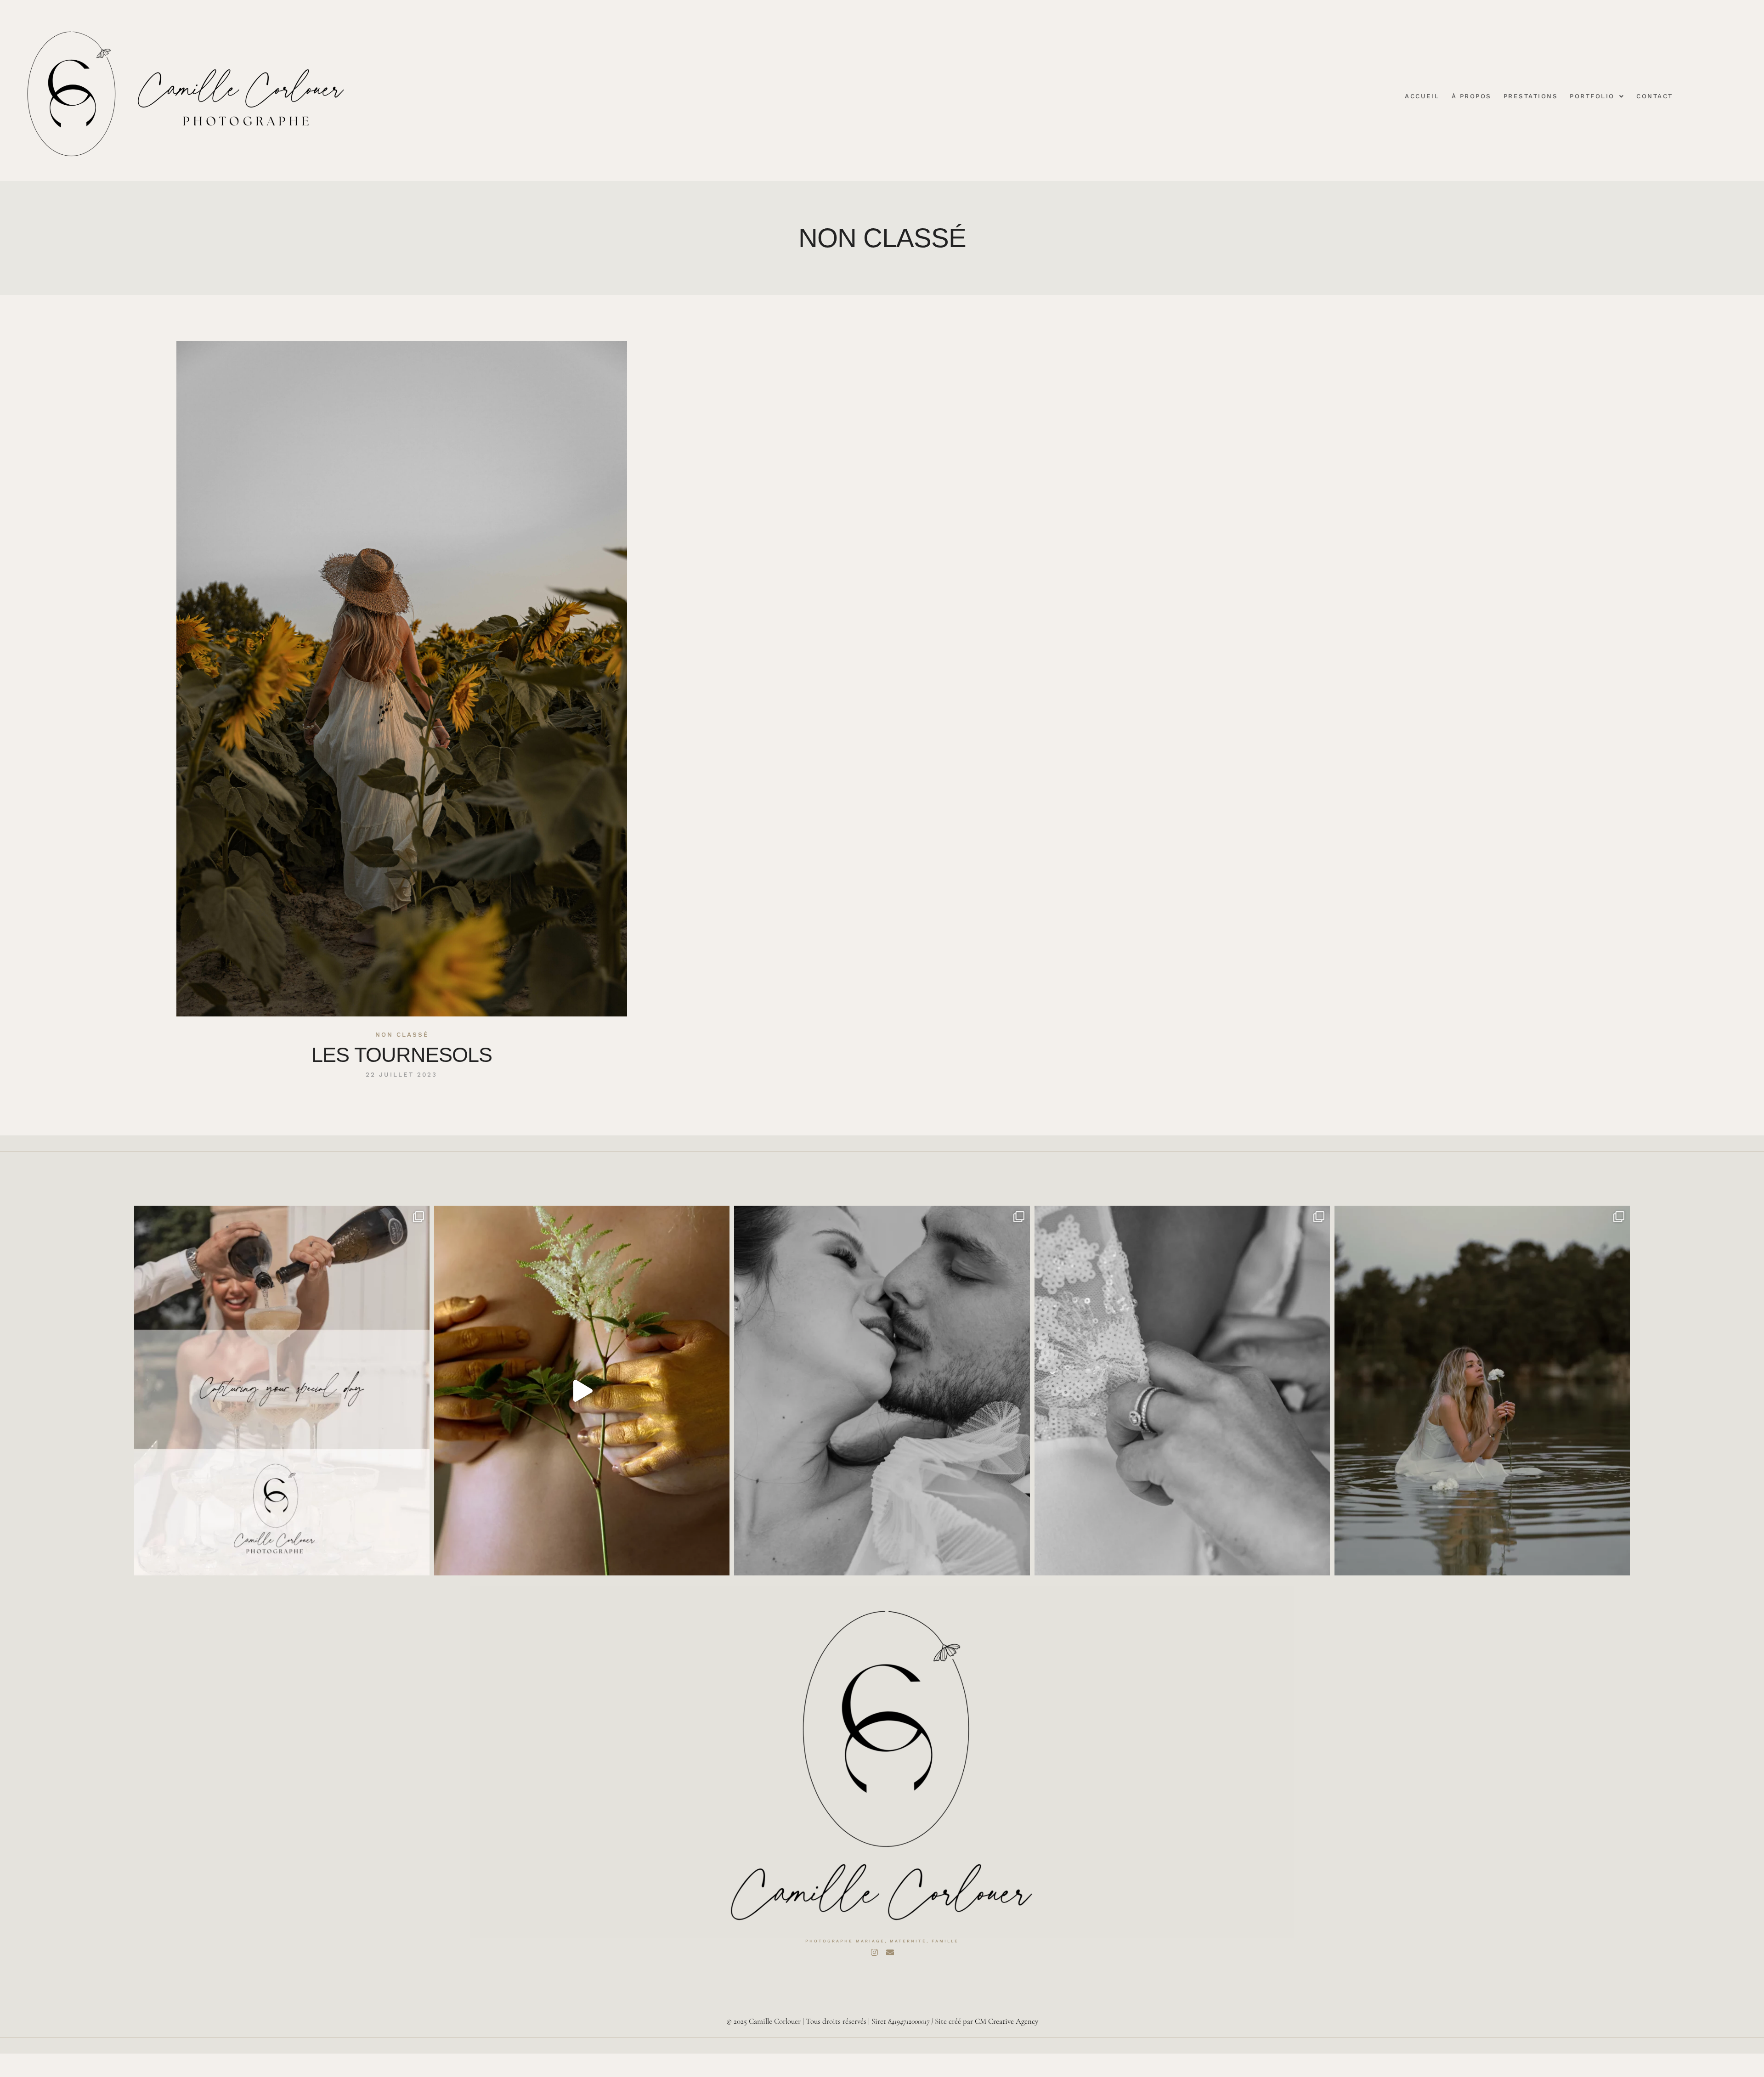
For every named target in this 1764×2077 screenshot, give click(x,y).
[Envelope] (890, 1952)
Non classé (402, 1035)
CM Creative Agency (1006, 2021)
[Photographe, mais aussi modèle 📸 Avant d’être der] (1482, 1391)
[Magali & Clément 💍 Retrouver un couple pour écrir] (882, 1391)
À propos (1472, 96)
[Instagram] (874, 1952)
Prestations (1531, 96)
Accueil (1422, 96)
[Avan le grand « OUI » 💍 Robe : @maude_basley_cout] (1182, 1391)
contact (1655, 96)
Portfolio (1592, 96)
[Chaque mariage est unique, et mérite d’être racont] (282, 1391)
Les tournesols (402, 1055)
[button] (1597, 96)
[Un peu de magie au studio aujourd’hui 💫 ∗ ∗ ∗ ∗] (582, 1391)
